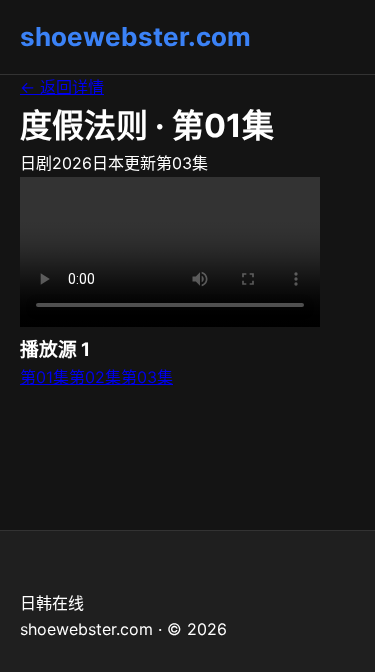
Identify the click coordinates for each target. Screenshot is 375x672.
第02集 (95, 377)
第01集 (44, 377)
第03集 (147, 377)
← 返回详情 (62, 87)
